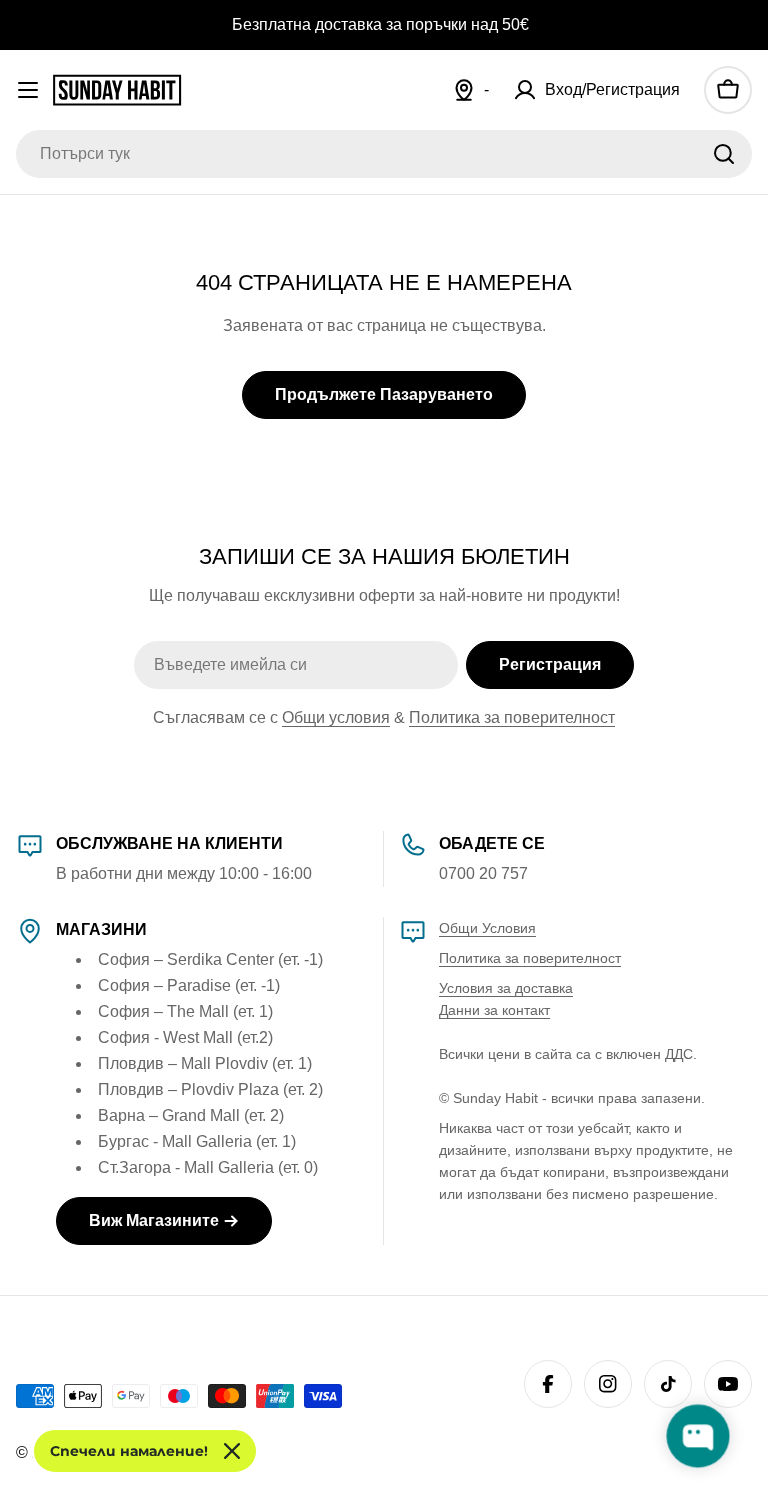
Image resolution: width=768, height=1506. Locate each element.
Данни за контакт (494, 1010)
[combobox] (384, 154)
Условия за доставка (506, 988)
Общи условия (336, 717)
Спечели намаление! (129, 1451)
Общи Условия (487, 928)
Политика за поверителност (512, 717)
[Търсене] (724, 154)
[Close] (232, 1451)
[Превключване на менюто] (28, 90)
